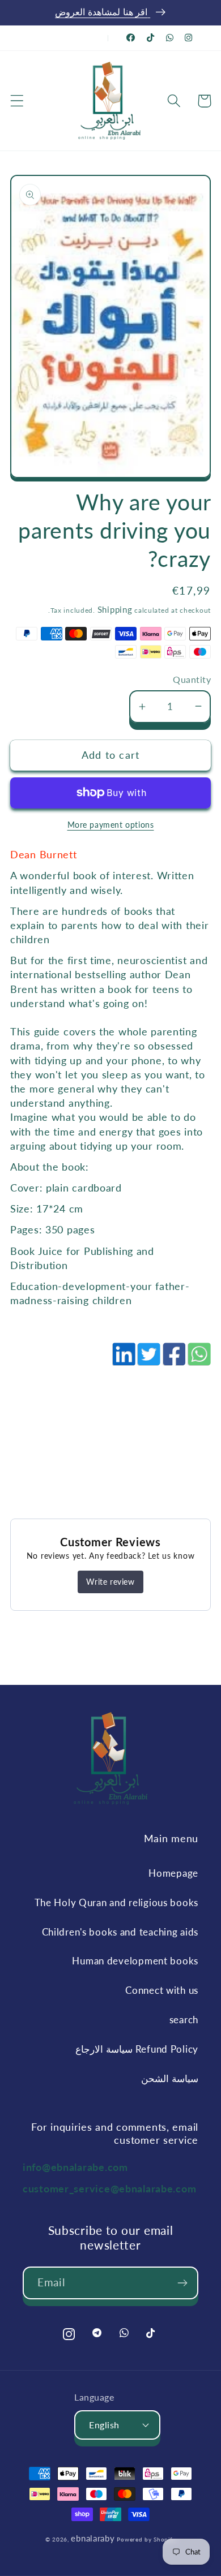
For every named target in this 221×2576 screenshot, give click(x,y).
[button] (17, 101)
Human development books (135, 1961)
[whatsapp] (198, 1360)
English (104, 2425)
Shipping (115, 609)
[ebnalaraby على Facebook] (131, 38)
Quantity (192, 680)
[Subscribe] (182, 2283)
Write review (110, 1582)
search (184, 2020)
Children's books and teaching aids (120, 1932)
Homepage (173, 1873)
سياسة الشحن (170, 2078)
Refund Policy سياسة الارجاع (137, 2049)
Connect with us (162, 1990)
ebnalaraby (93, 2538)
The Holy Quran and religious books (116, 1902)
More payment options (111, 825)
